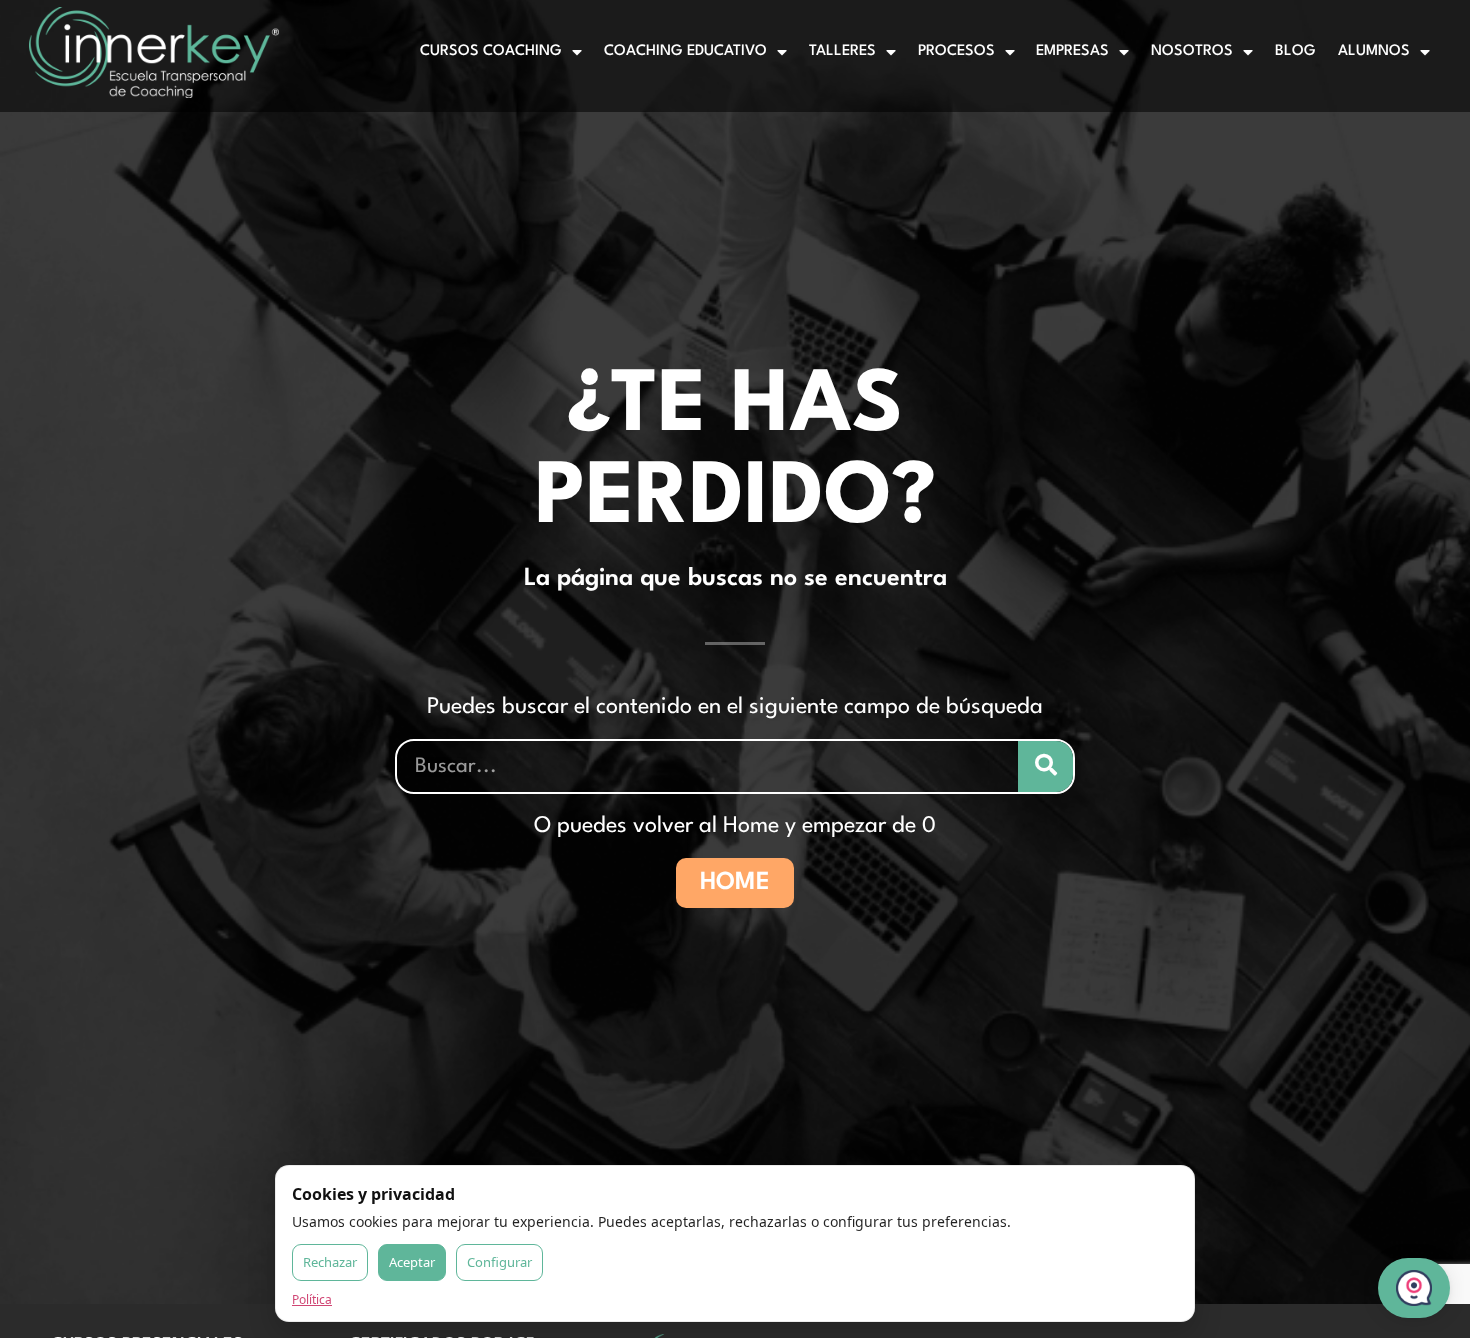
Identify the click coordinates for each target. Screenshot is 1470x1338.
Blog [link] (1295, 51)
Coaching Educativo (685, 51)
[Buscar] (1045, 766)
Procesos (956, 51)
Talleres (842, 51)
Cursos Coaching (491, 51)
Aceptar (412, 1262)
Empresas (1072, 51)
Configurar (499, 1262)
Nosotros (1192, 51)
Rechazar (330, 1262)
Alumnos (1374, 51)
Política (312, 1299)
